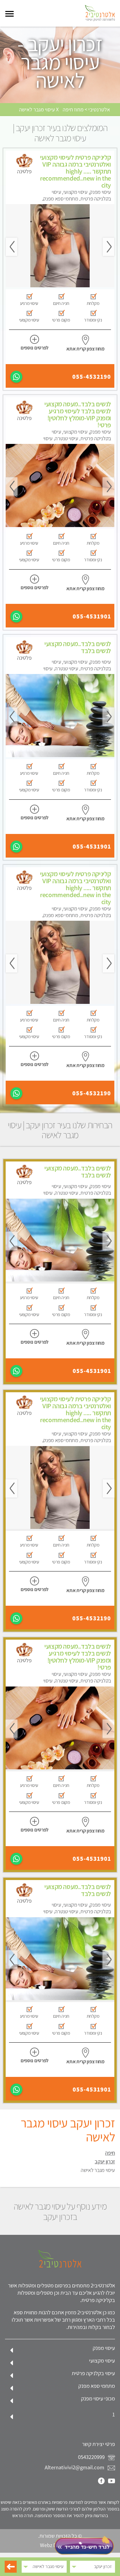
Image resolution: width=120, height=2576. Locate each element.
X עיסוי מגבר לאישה (39, 110)
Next (11, 247)
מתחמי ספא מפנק (97, 2386)
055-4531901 (92, 616)
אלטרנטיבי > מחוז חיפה (86, 110)
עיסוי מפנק (104, 2348)
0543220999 (92, 2457)
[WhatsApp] (16, 377)
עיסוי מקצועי (102, 2361)
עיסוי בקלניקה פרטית (93, 2373)
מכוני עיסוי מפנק (98, 2398)
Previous (108, 247)
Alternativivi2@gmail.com (74, 2467)
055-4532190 (92, 377)
